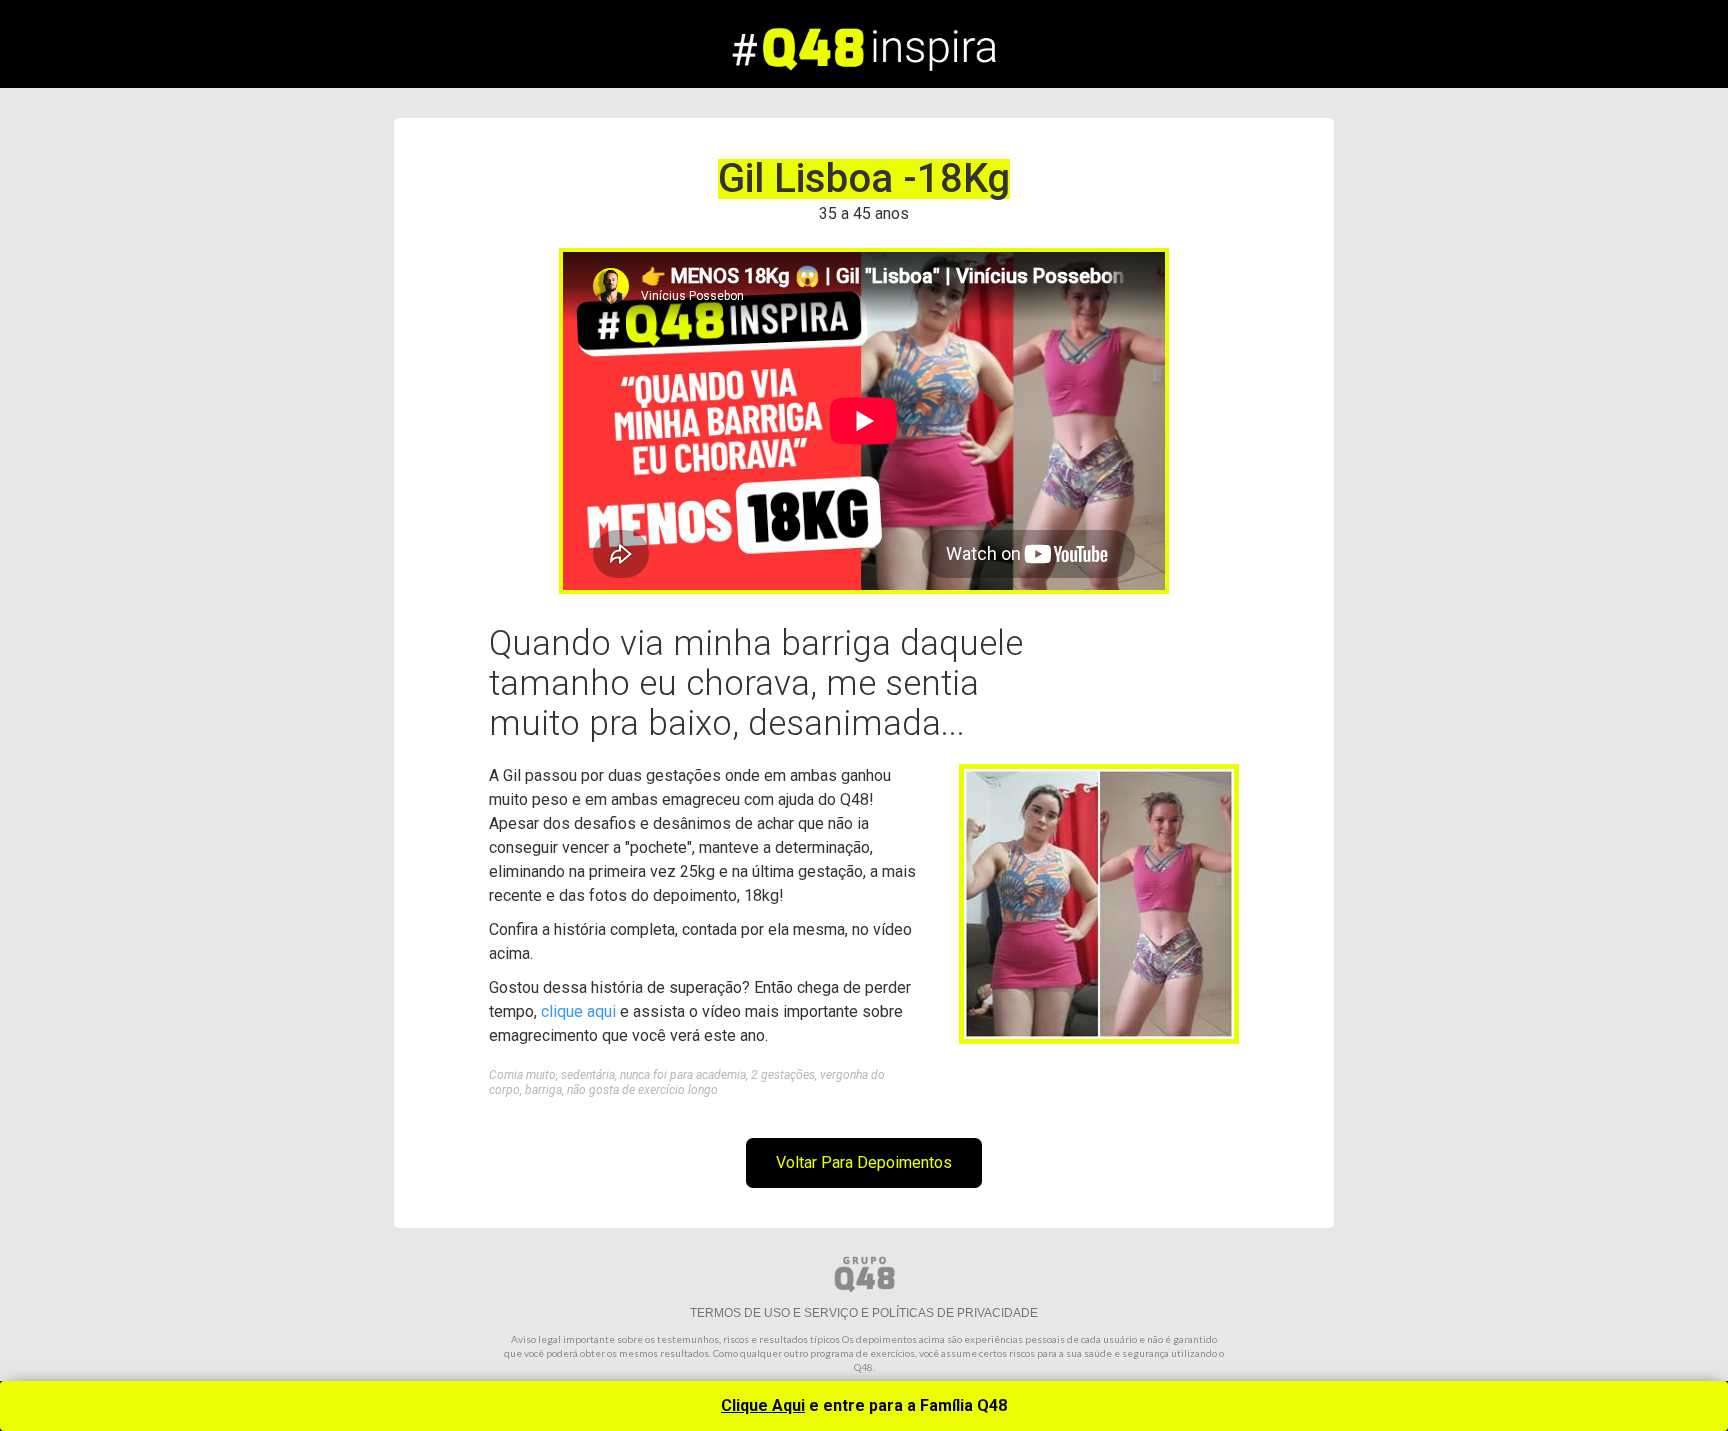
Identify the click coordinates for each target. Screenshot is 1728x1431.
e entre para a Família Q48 (864, 1405)
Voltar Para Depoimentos (864, 1162)
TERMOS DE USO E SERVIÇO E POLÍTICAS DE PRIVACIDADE (864, 1313)
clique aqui (578, 1011)
